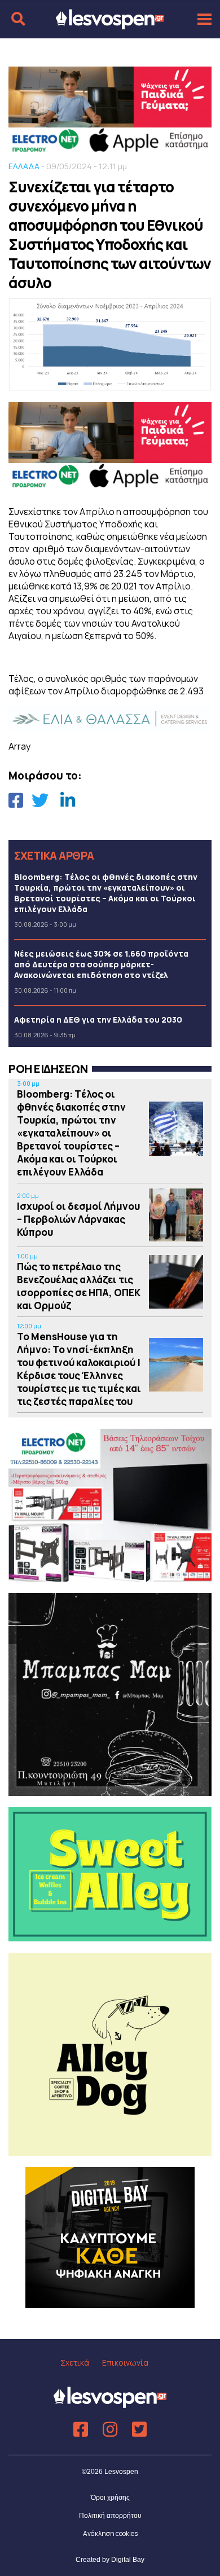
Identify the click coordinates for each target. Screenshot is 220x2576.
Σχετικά (75, 2363)
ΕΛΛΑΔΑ (24, 166)
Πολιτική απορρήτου (110, 2516)
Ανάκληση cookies (110, 2533)
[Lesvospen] (110, 24)
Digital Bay (128, 2560)
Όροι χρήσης (110, 2498)
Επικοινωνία (125, 2363)
